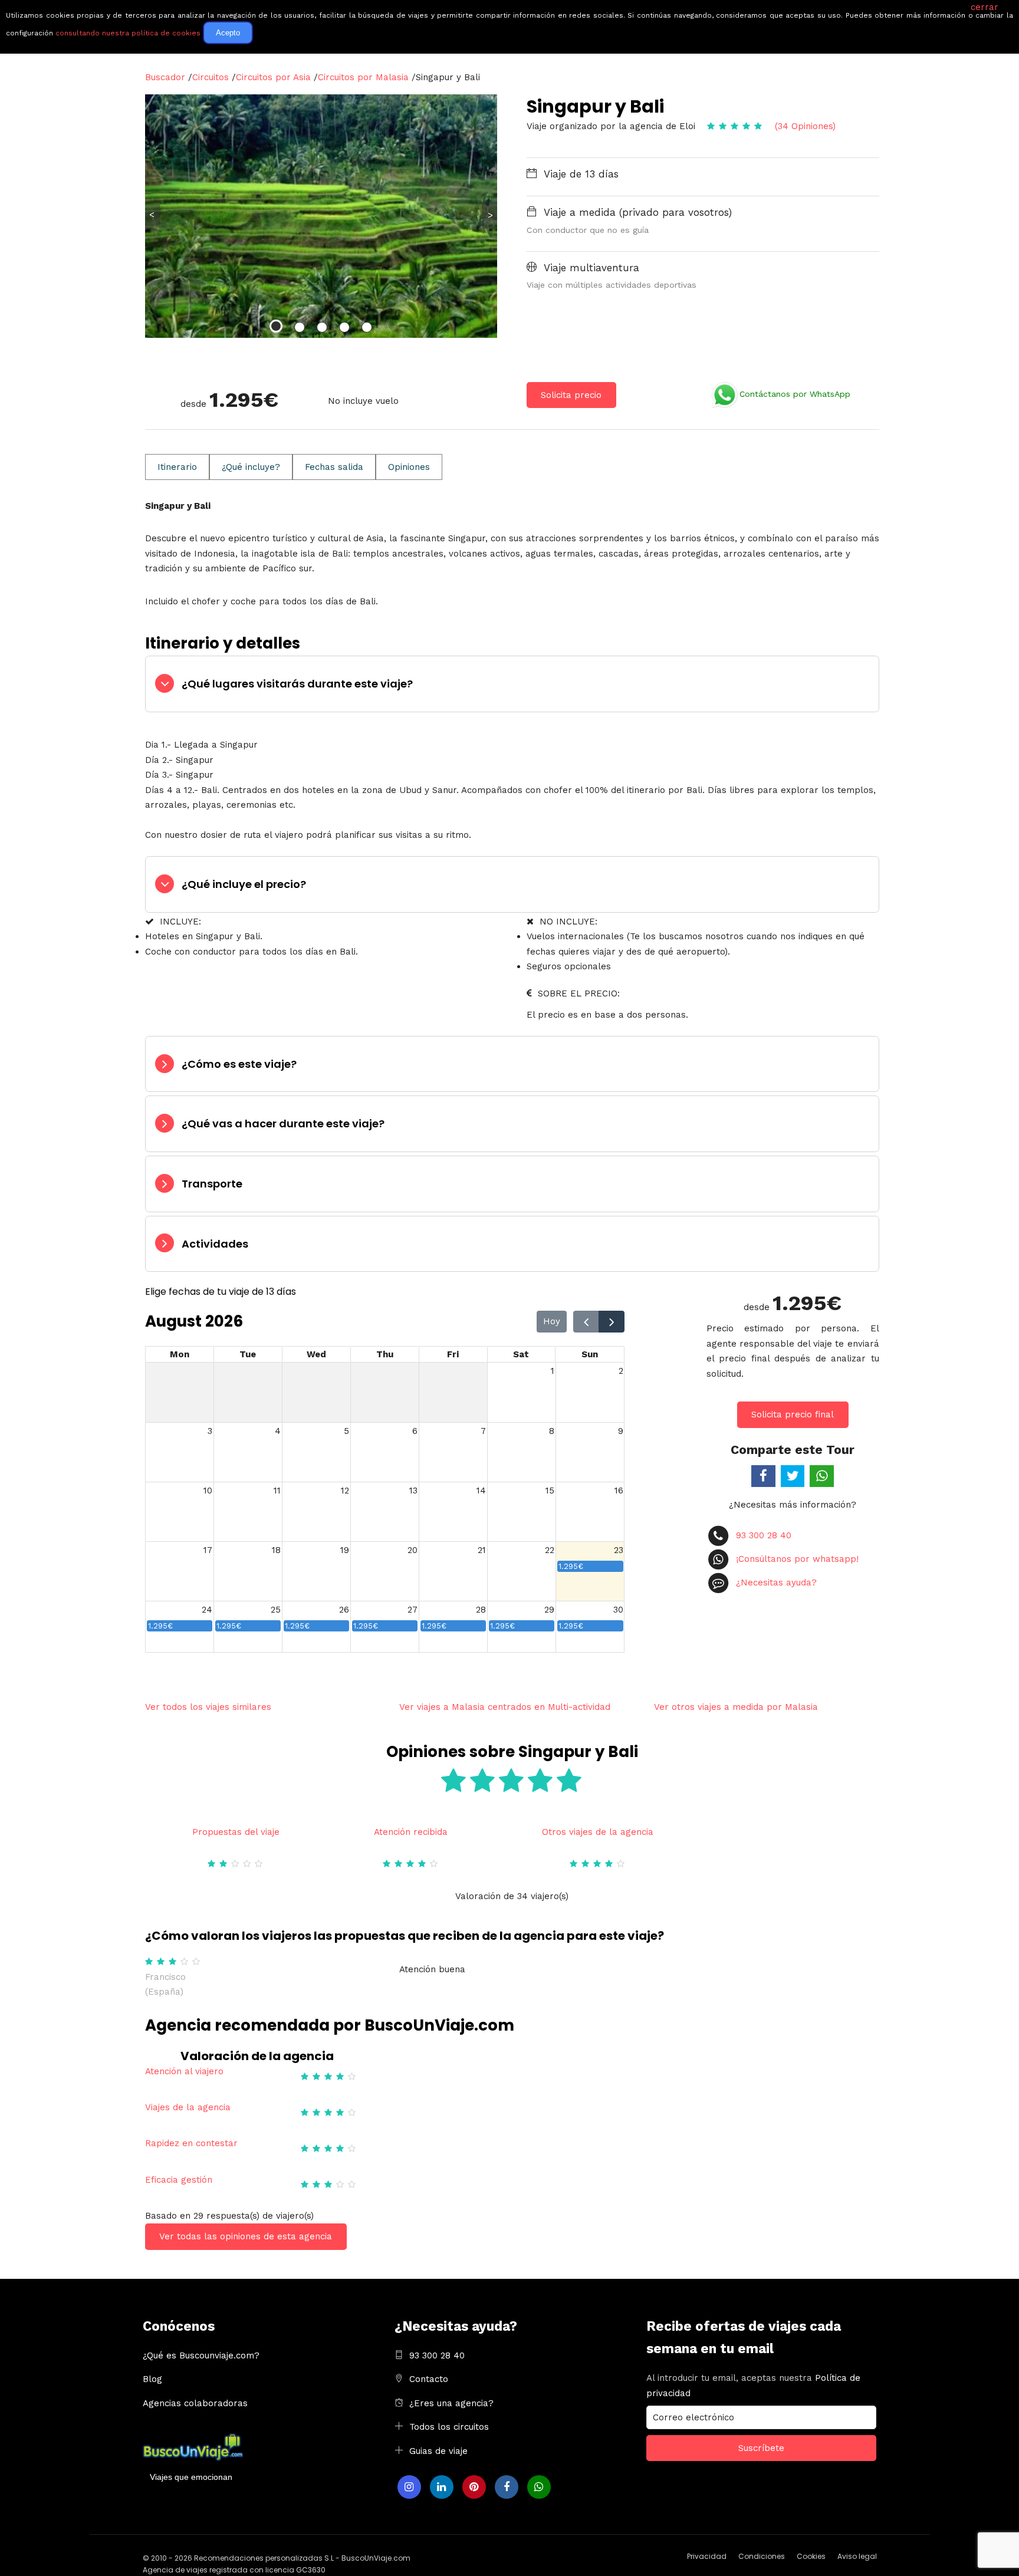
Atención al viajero (184, 2071)
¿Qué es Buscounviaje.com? (201, 2355)
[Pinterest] (474, 2487)
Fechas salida (334, 467)
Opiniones (409, 467)
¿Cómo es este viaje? (239, 1064)
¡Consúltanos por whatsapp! (796, 1559)
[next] (612, 1322)
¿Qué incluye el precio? (244, 884)
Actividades (215, 1244)
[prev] (586, 1322)
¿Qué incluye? (251, 467)
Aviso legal (857, 2556)
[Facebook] (507, 2487)
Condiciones (762, 2556)
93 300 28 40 (762, 1535)
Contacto (429, 2379)
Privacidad (707, 2556)
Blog (152, 2379)
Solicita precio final (793, 1414)
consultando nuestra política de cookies (128, 33)
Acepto (228, 33)
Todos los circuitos (449, 2427)
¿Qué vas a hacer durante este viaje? (283, 1123)
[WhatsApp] (539, 2487)
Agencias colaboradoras (195, 2403)
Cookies (811, 2556)
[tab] (512, 684)
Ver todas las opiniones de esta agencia (246, 2236)
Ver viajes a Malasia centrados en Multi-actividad (505, 1707)
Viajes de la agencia (188, 2107)
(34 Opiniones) (805, 126)
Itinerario (177, 467)
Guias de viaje (438, 2451)
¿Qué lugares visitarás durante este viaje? (297, 684)
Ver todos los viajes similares (208, 1707)
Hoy (552, 1321)
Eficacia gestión (179, 2180)
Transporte (212, 1184)
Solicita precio (571, 395)
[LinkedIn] (442, 2487)
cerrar (985, 7)
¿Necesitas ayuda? (775, 1583)
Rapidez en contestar (191, 2143)
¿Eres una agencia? (451, 2403)
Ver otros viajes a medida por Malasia (736, 1707)
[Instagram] (409, 2487)
